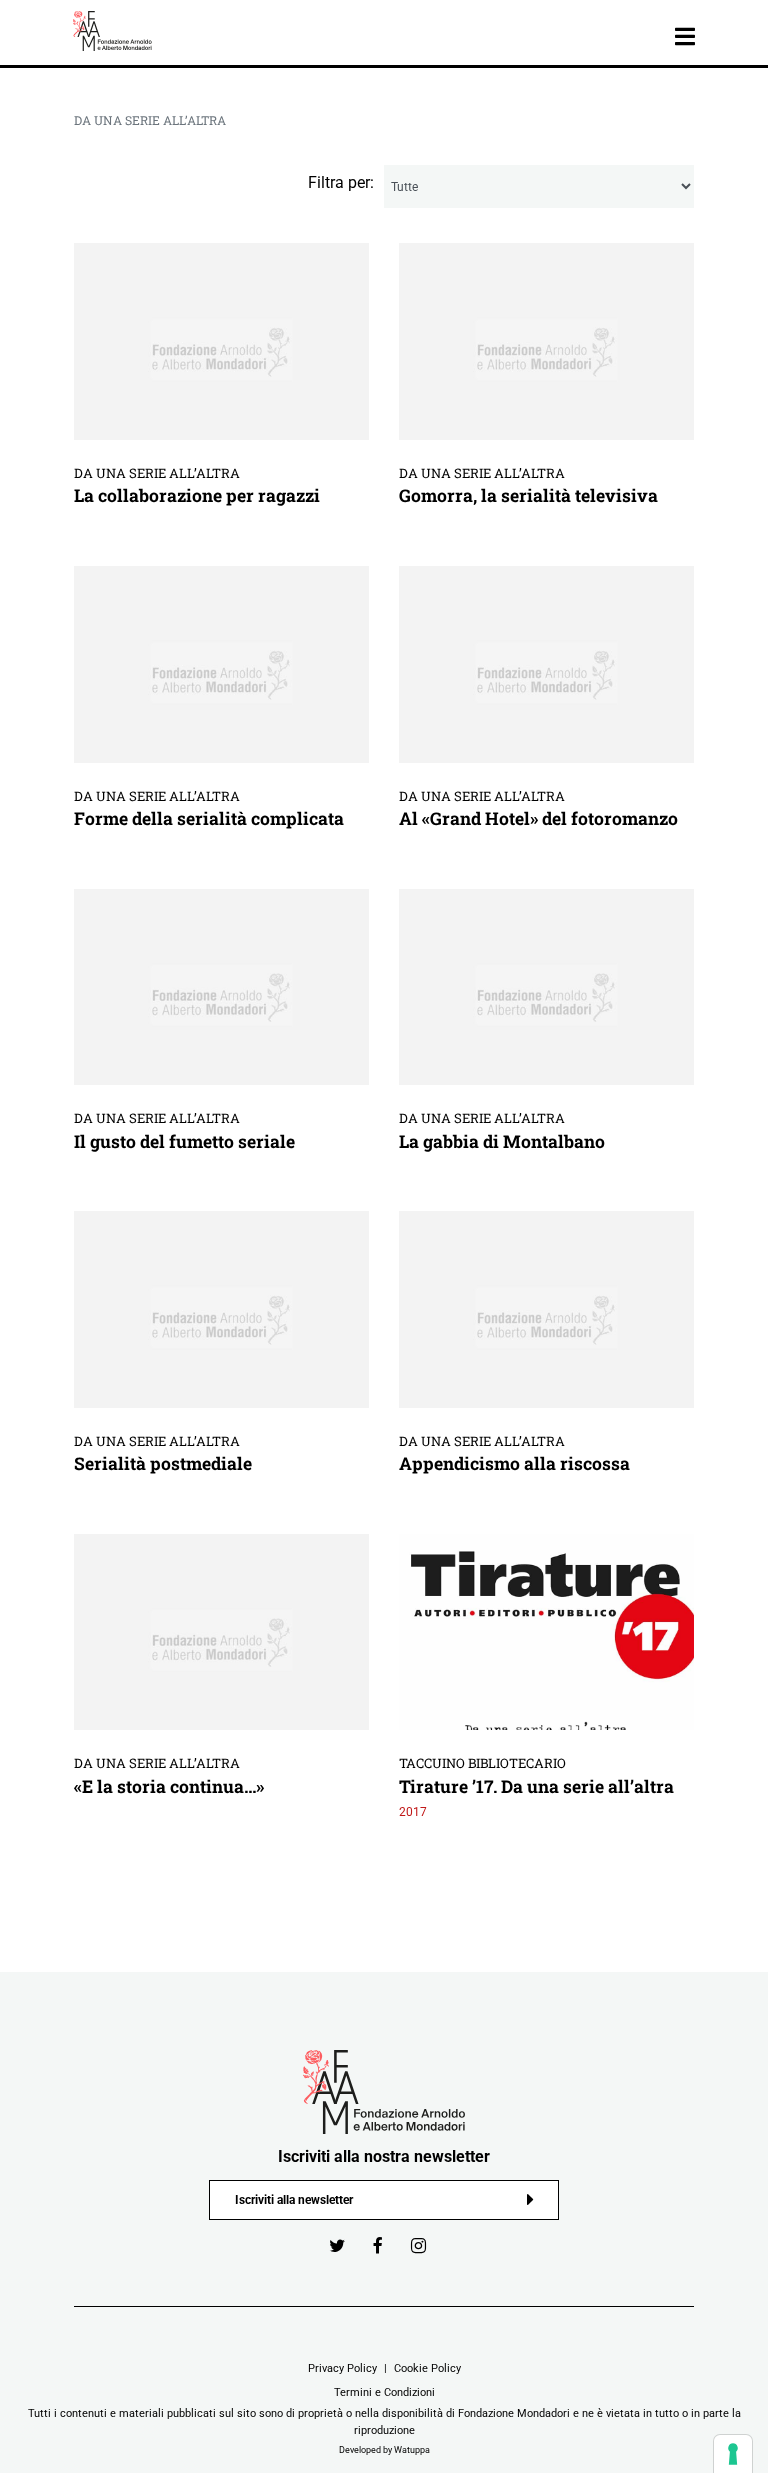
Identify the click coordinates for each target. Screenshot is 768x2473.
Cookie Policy (427, 2368)
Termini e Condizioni (384, 2392)
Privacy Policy (342, 2368)
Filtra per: (341, 182)
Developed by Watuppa (384, 2450)
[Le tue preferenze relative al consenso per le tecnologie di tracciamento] (733, 2454)
